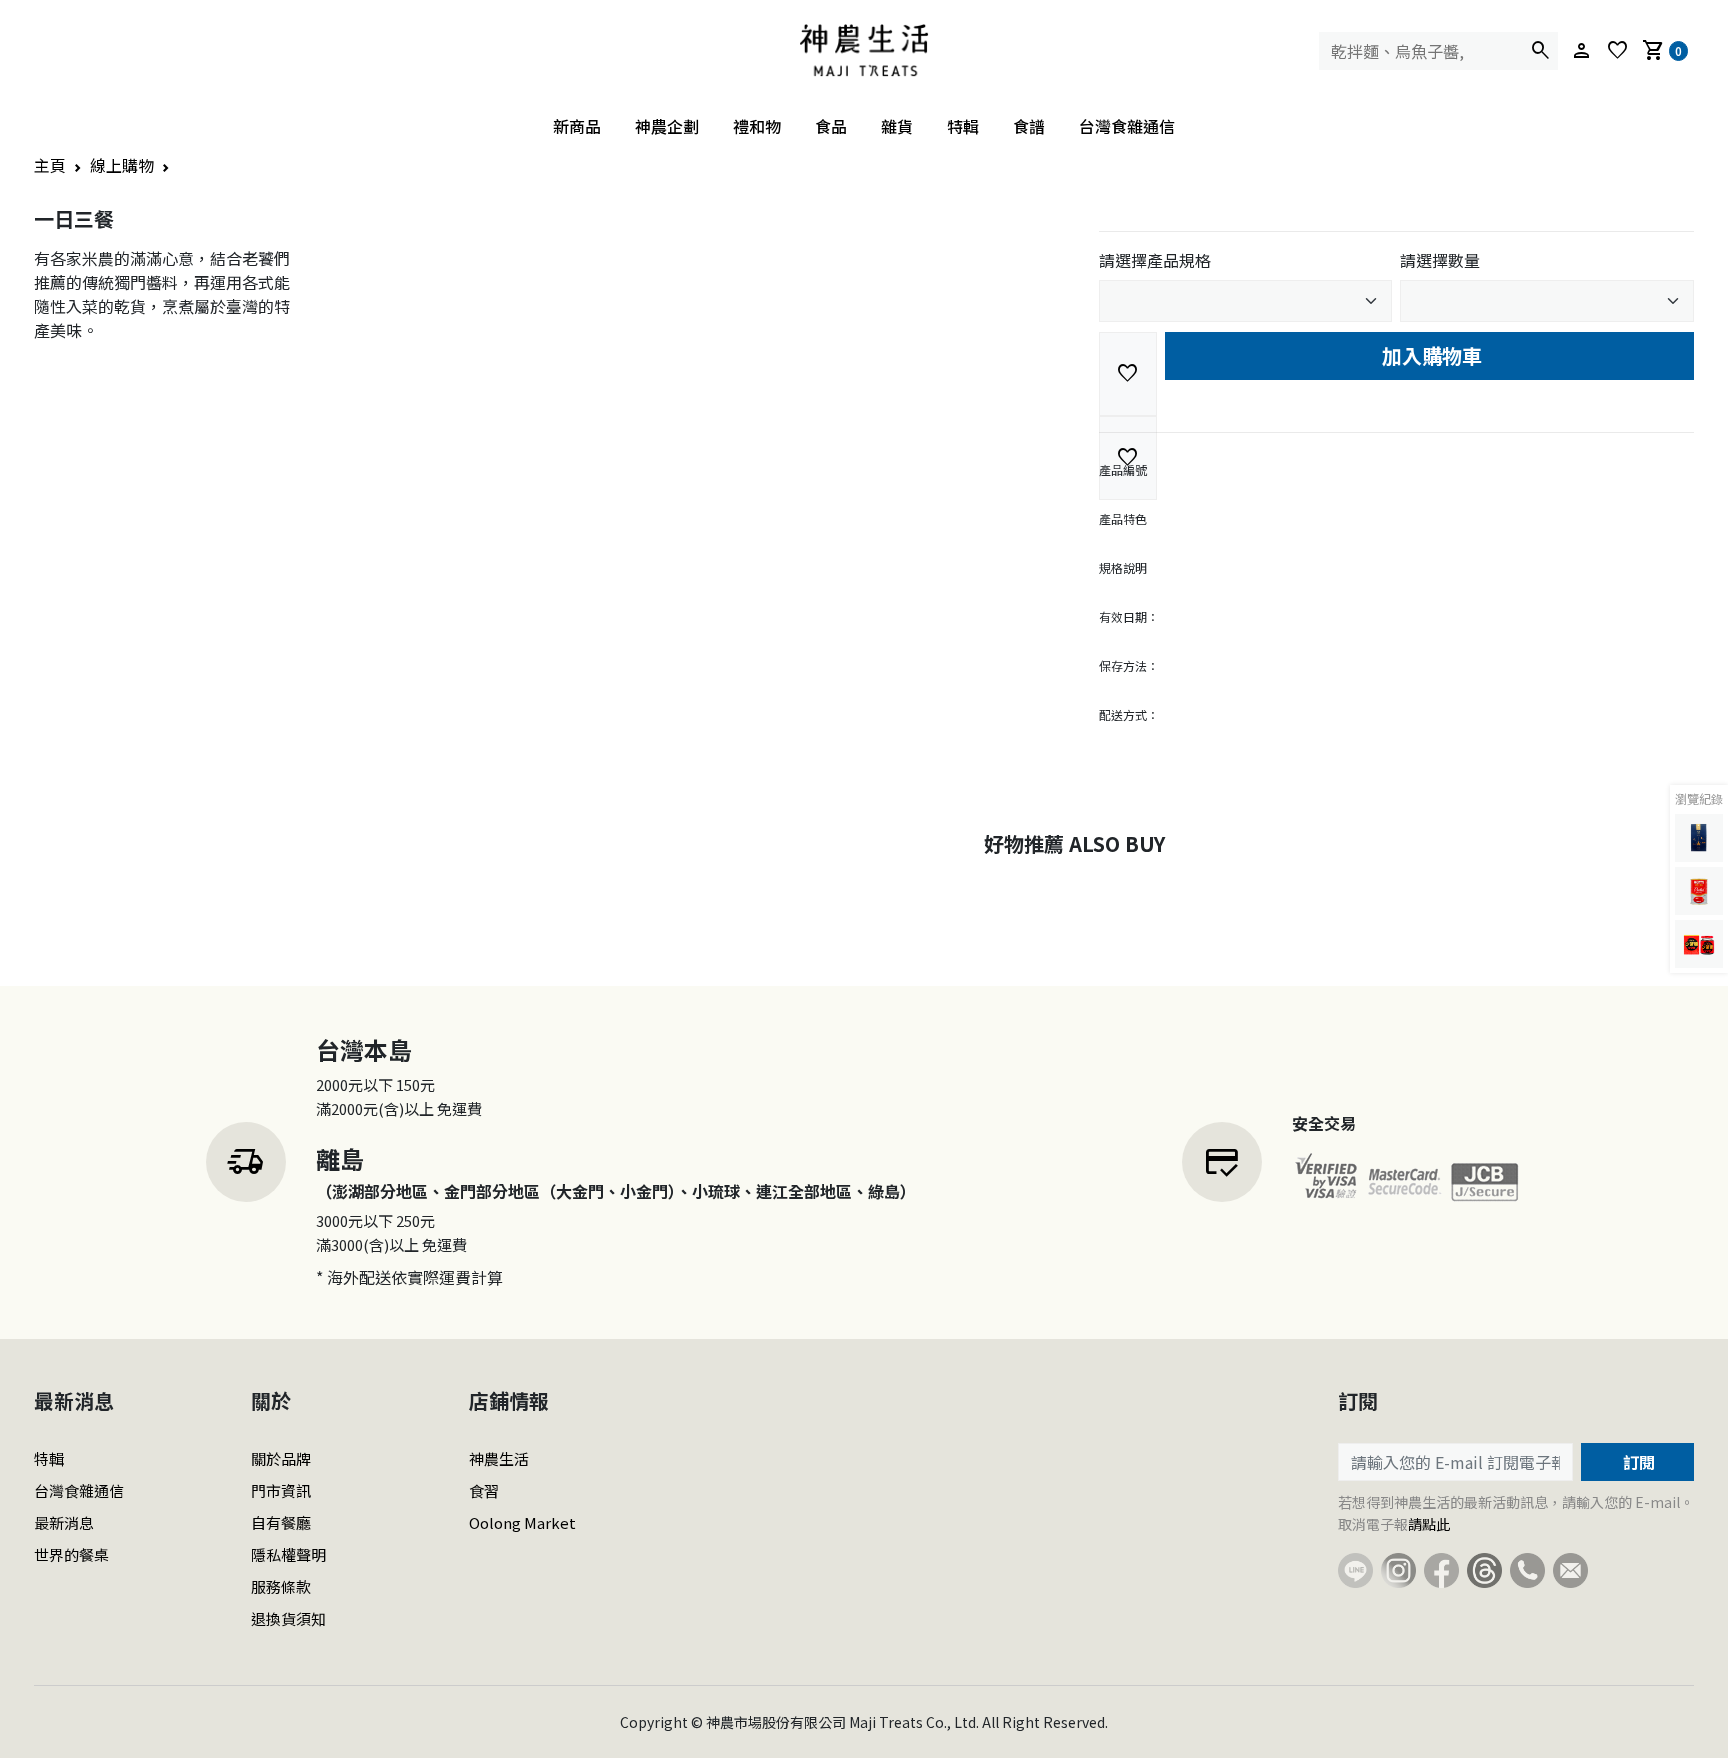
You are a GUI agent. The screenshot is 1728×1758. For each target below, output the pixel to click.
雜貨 (897, 126)
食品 (831, 126)
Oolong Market (522, 1522)
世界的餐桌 (71, 1554)
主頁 (50, 165)
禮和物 (757, 126)
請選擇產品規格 (1155, 260)
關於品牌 (281, 1458)
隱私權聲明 (288, 1554)
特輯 (963, 126)
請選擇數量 (1440, 260)
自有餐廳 (281, 1522)
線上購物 (122, 165)
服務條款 (281, 1586)
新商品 (577, 126)
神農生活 (499, 1458)
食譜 (1029, 126)
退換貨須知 (288, 1618)
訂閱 (1637, 1462)
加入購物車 (1429, 355)
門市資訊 (281, 1490)
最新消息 (64, 1522)
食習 (484, 1490)
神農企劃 (667, 126)
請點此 (1429, 1524)
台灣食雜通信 (1127, 126)
